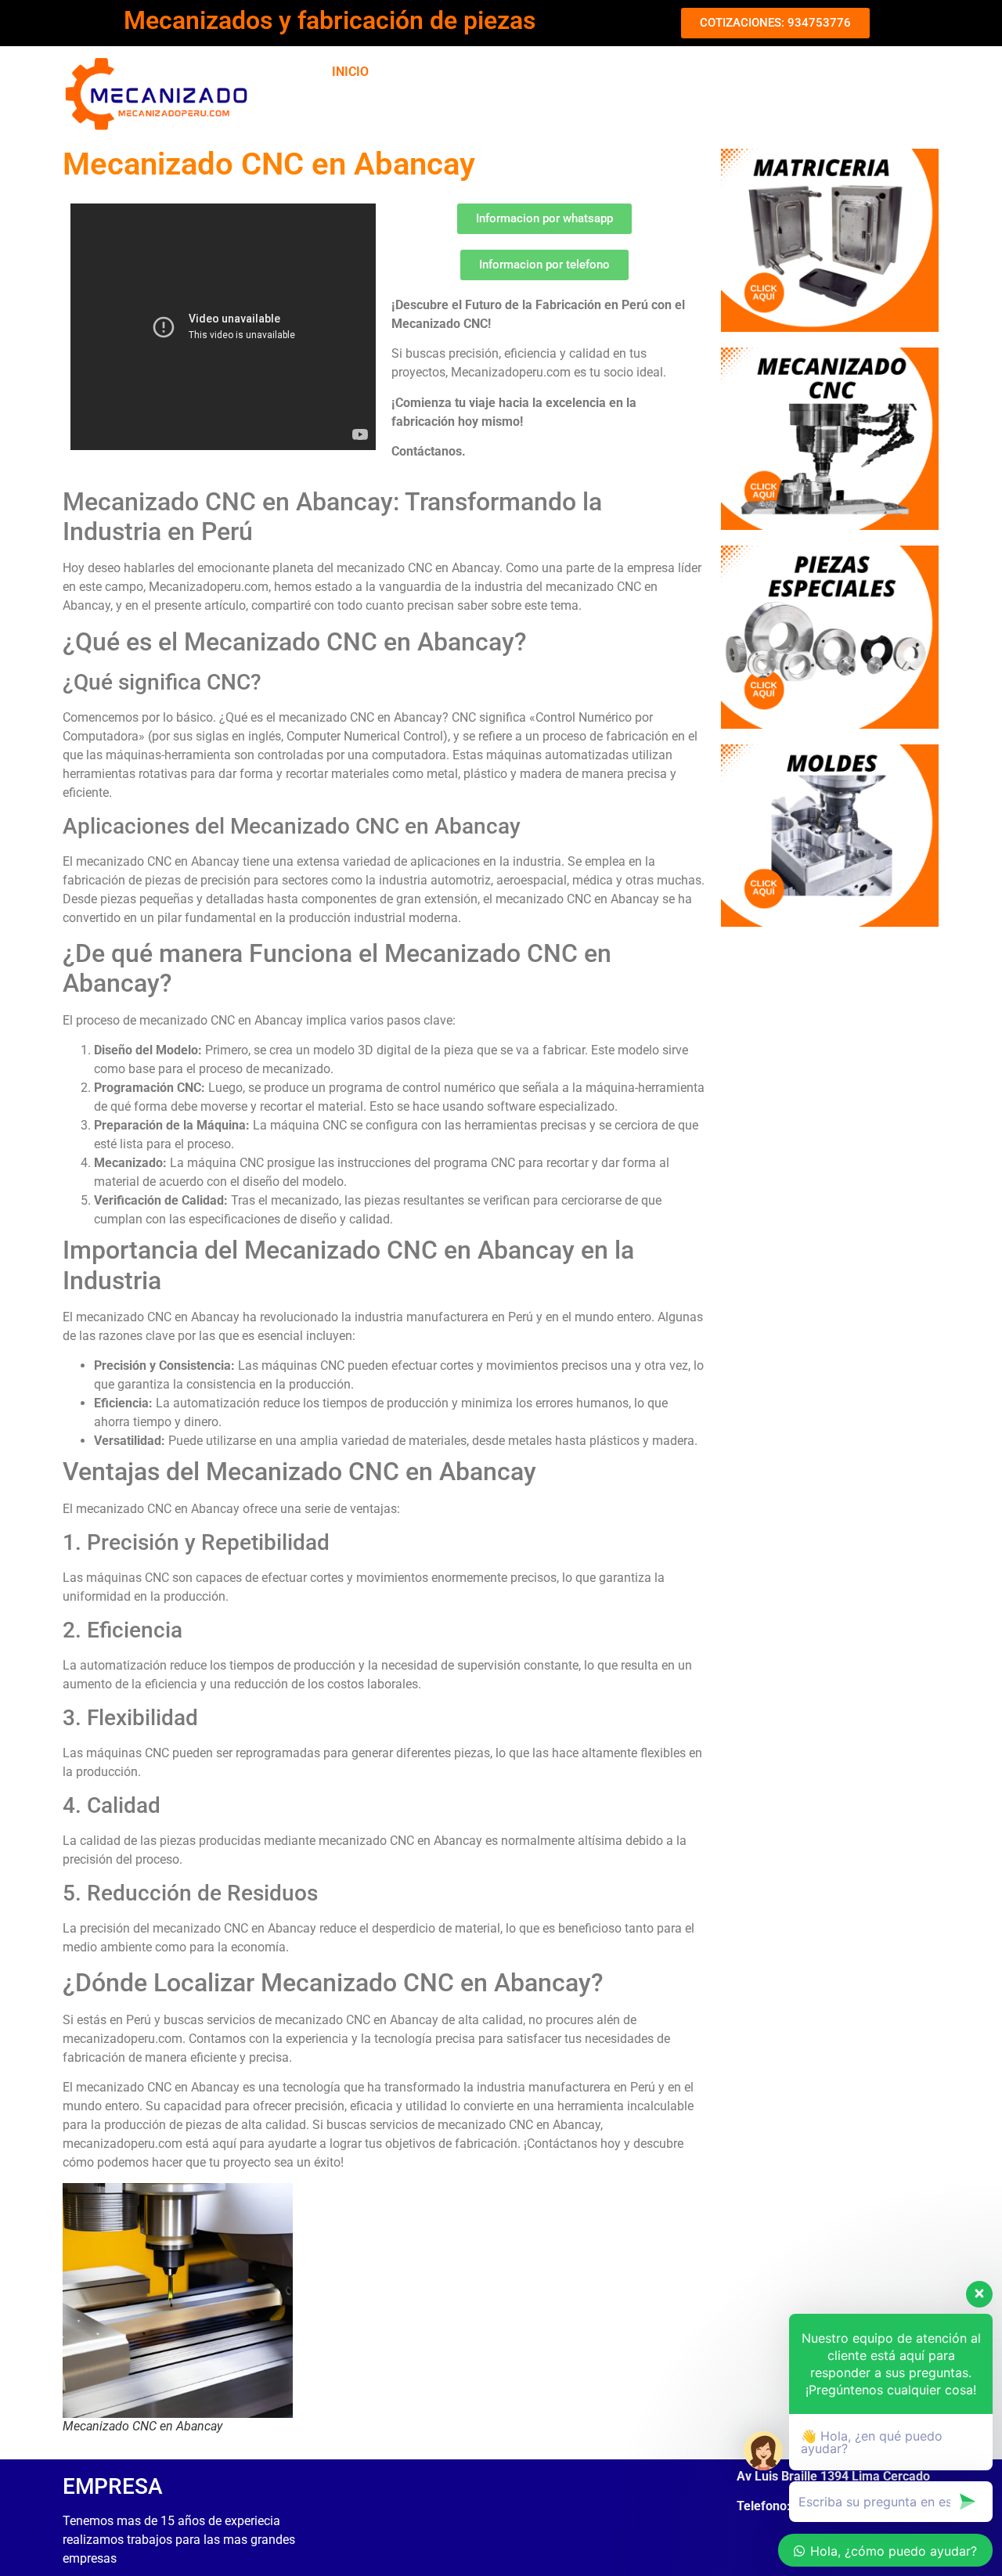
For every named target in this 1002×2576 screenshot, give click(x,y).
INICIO (350, 72)
